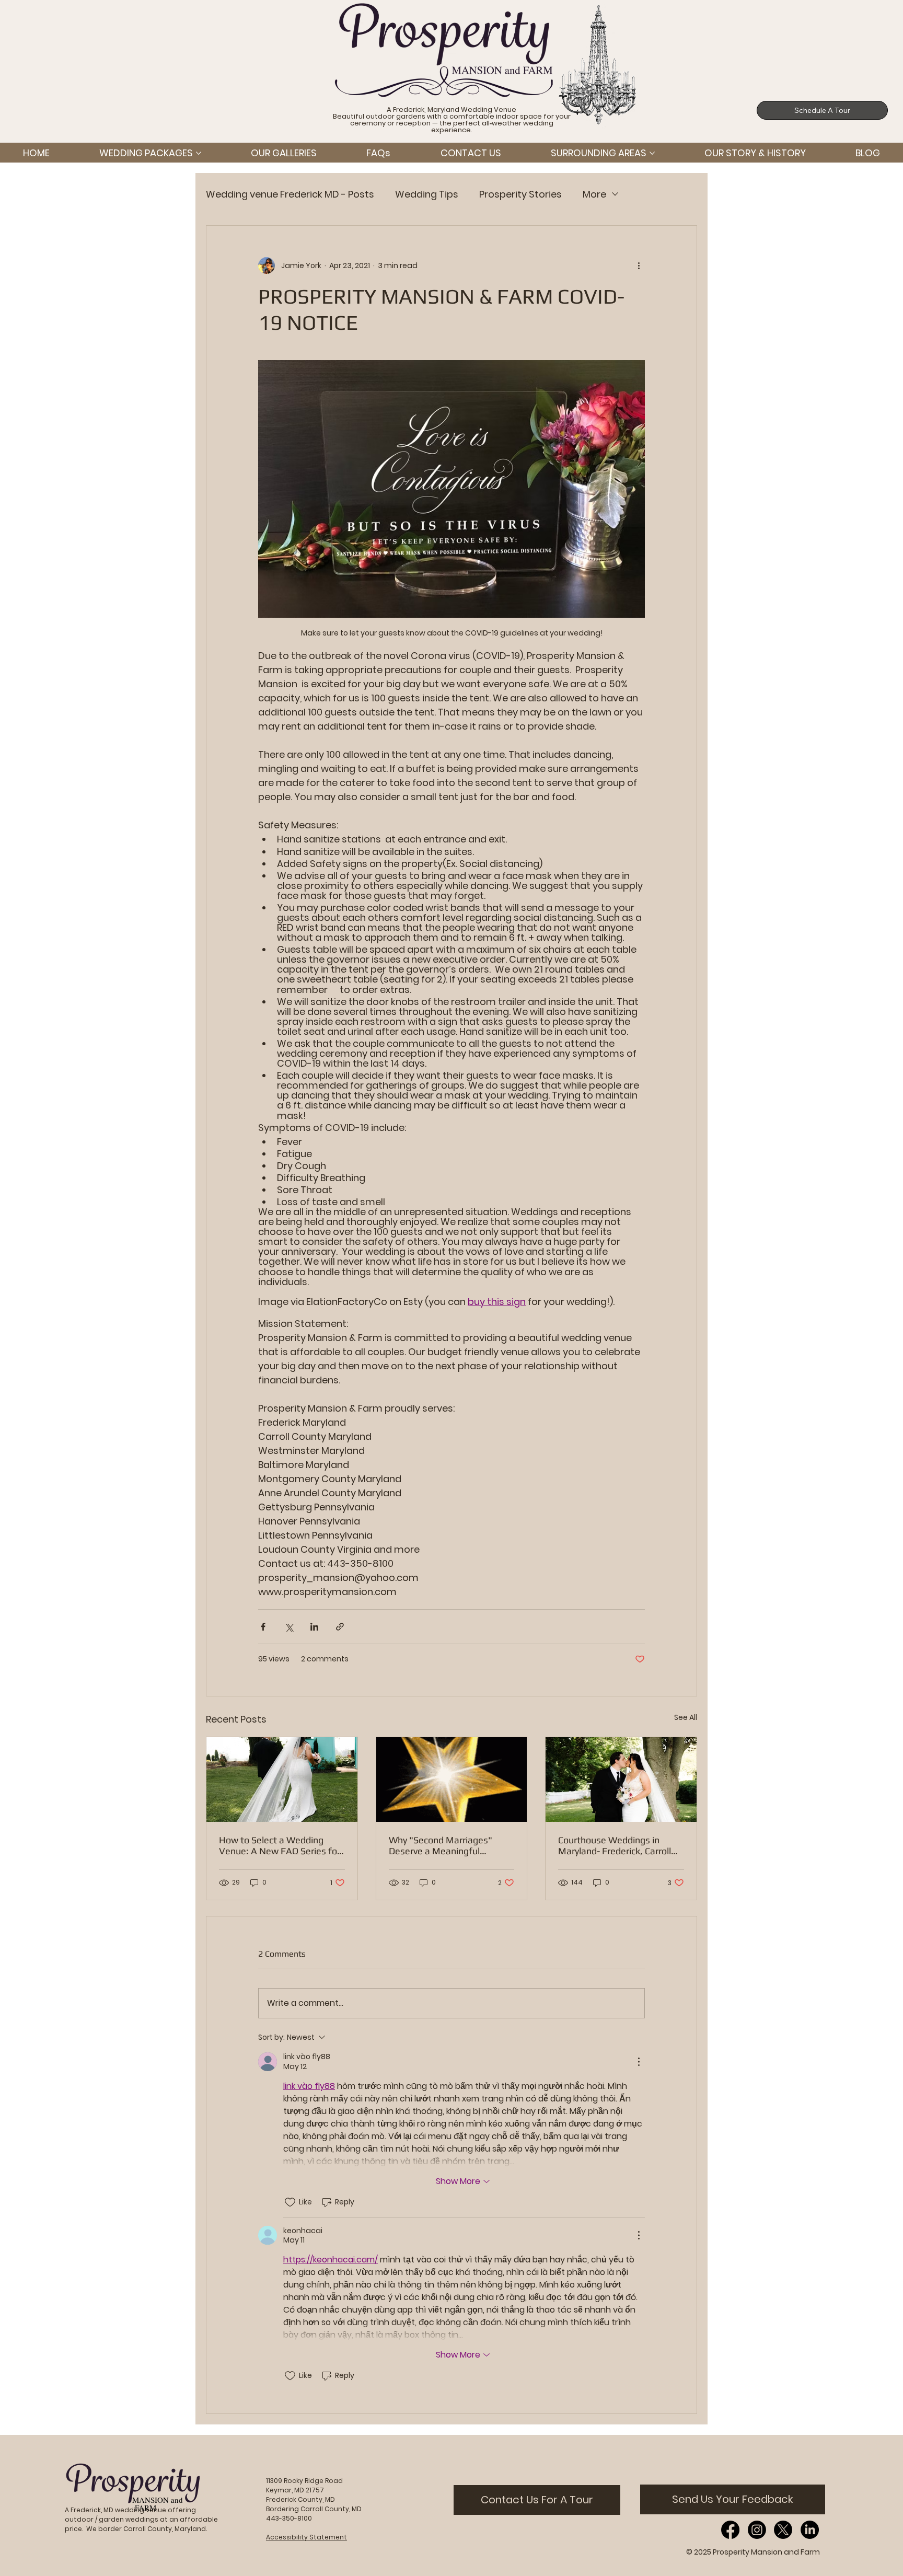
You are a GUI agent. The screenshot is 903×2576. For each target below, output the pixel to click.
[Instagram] (757, 2530)
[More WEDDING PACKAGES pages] (199, 153)
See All (686, 1717)
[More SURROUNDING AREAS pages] (652, 153)
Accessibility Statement (306, 2537)
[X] (783, 2530)
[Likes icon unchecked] (290, 2202)
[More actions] (639, 265)
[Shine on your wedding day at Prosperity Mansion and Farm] (452, 1780)
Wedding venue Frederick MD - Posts (290, 194)
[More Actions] (639, 2062)
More (594, 194)
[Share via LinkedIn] (314, 1627)
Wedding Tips (427, 194)
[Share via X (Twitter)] (289, 1627)
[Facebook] (730, 2530)
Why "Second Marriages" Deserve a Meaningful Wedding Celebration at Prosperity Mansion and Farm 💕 (450, 1845)
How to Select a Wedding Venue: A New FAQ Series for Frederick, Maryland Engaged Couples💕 (280, 1845)
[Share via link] (340, 1627)
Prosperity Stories (520, 194)
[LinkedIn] (810, 2530)
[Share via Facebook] (263, 1627)
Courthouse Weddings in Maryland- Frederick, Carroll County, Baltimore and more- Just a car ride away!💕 (618, 1845)
